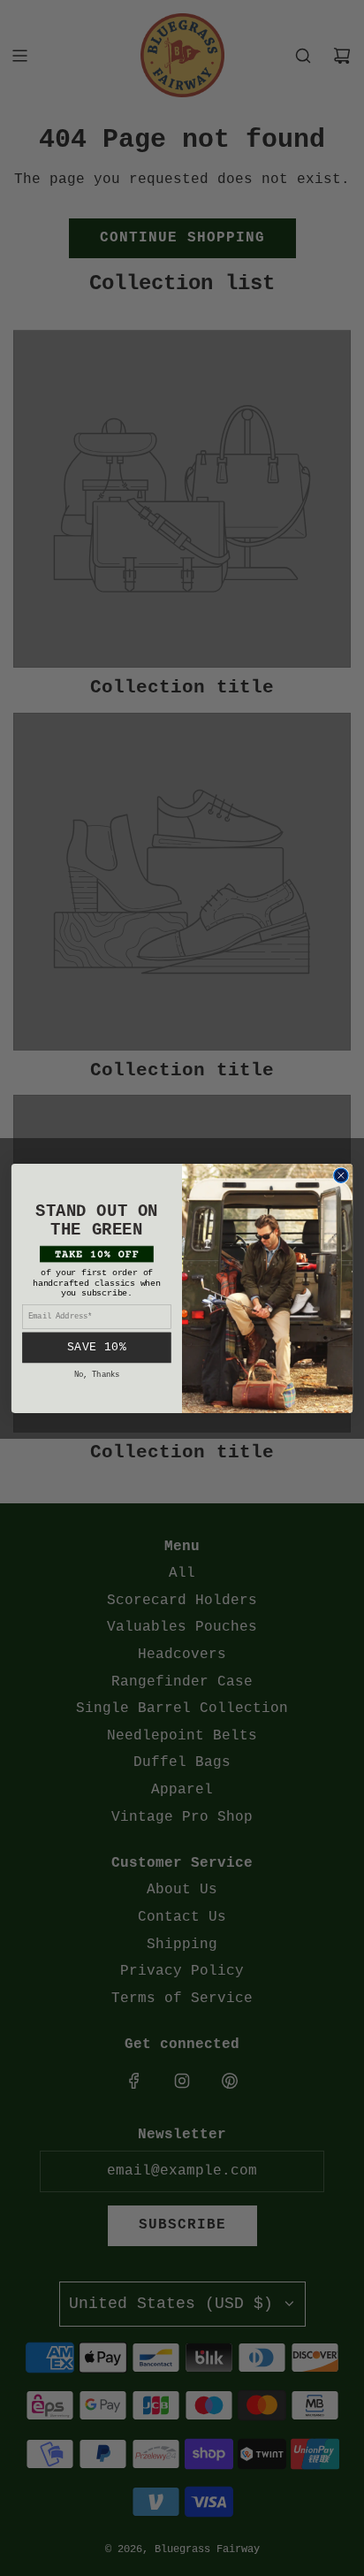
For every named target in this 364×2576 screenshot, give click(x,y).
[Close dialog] (341, 1175)
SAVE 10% (97, 1346)
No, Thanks (97, 1373)
